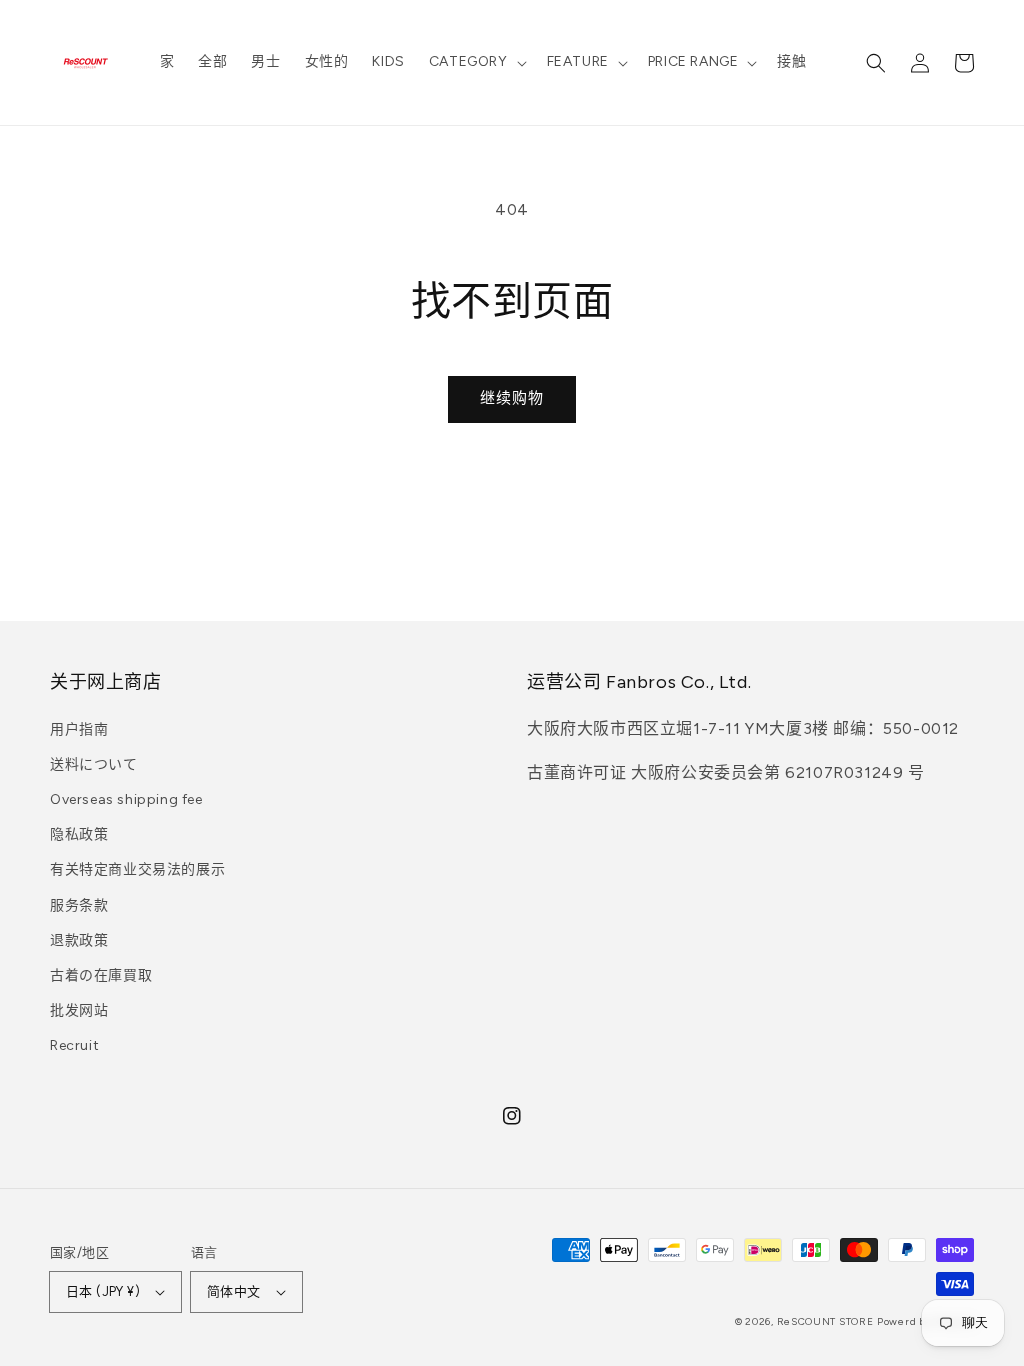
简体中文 (234, 1291)
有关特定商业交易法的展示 (137, 869)
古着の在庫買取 (101, 975)
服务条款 (79, 905)
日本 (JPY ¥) (103, 1291)
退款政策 (79, 940)
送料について (94, 764)
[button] (476, 62)
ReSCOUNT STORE (825, 1321)
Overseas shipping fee (126, 799)
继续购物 (512, 398)
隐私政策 (79, 834)
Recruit (74, 1045)
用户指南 (79, 729)
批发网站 (79, 1010)
